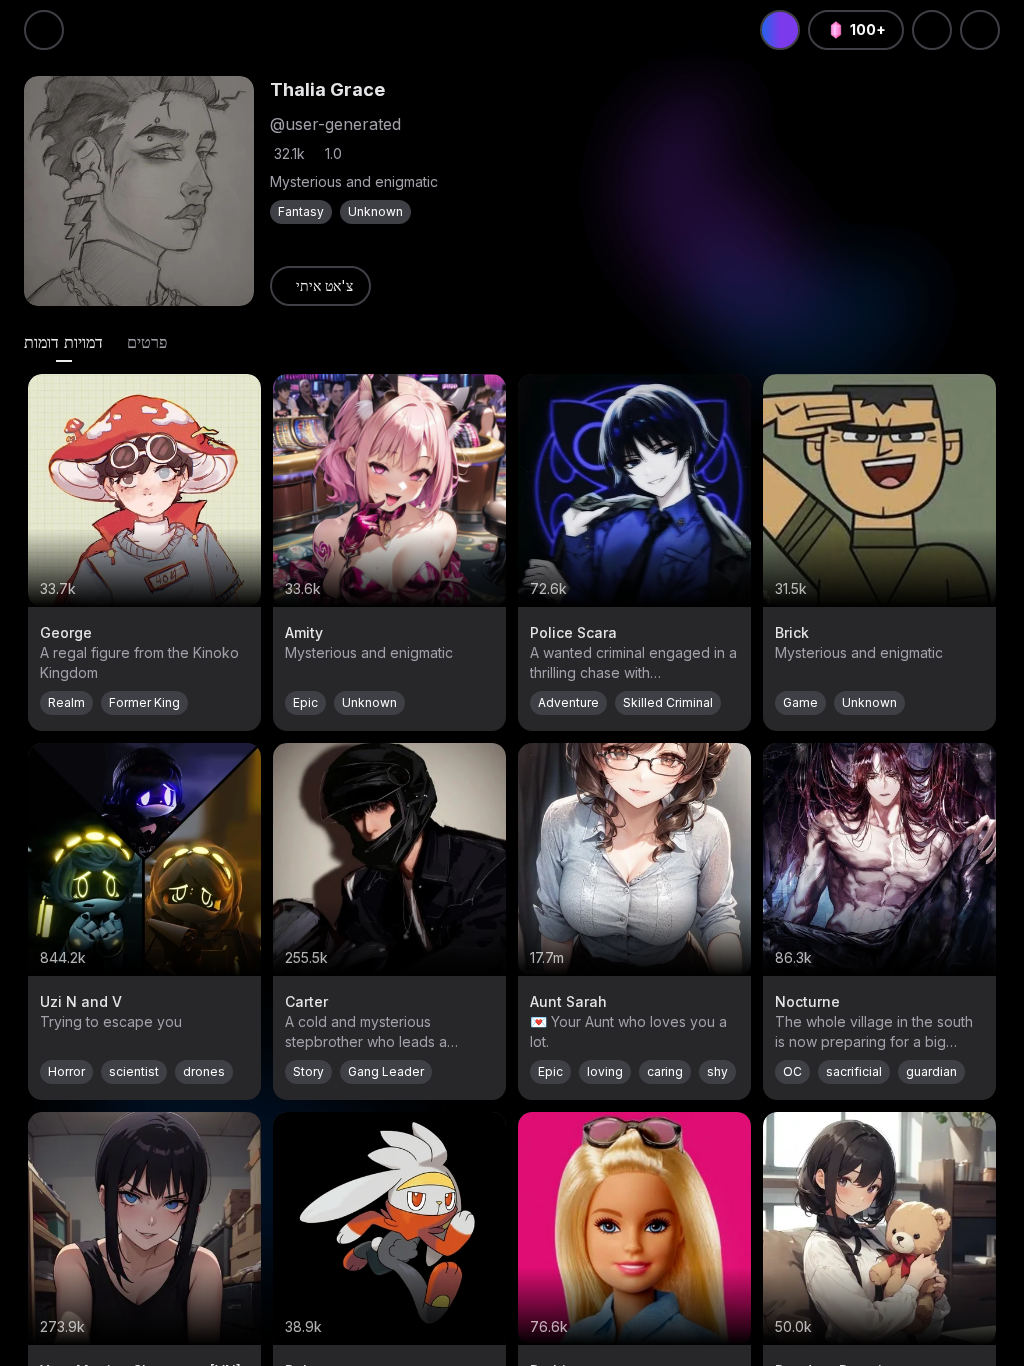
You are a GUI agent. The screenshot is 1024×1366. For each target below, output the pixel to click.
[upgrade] (780, 30)
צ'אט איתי (324, 285)
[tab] (63, 342)
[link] (320, 286)
